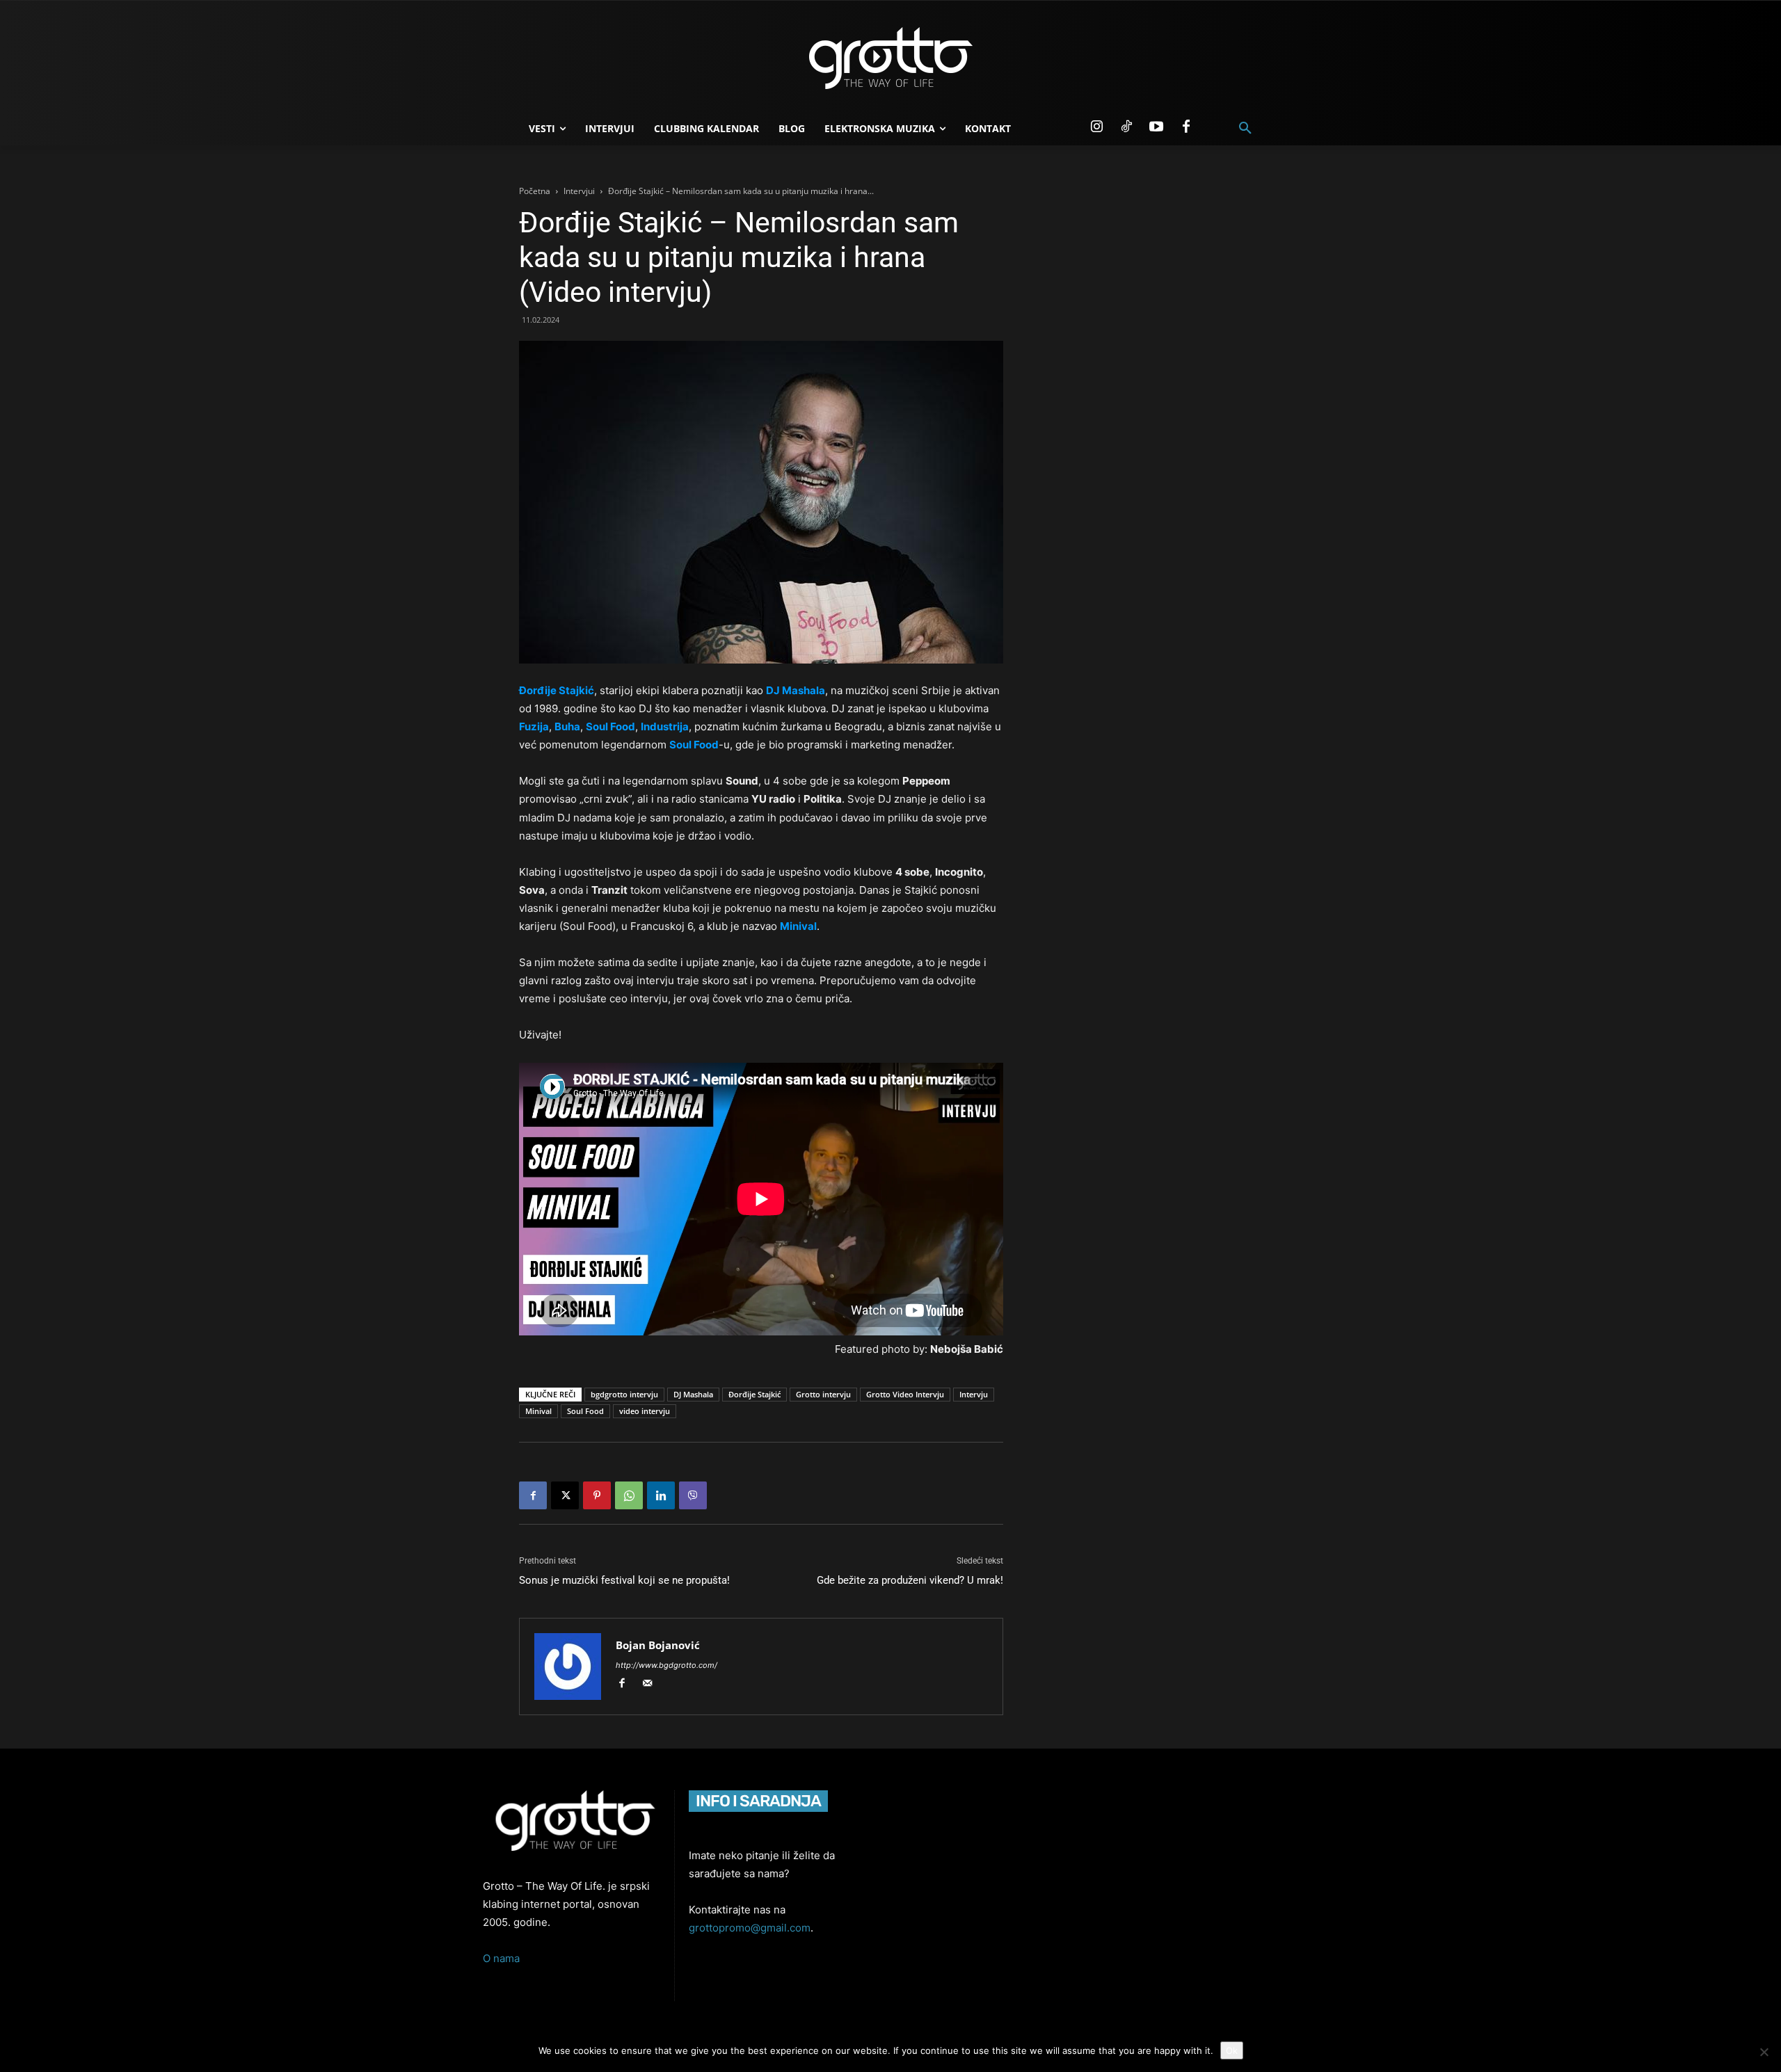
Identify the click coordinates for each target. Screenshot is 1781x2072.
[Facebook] (1186, 127)
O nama (501, 1958)
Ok (1232, 2050)
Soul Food (585, 1411)
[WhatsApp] (629, 1495)
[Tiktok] (1126, 127)
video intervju (645, 1411)
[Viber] (693, 1495)
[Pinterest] (597, 1495)
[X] (565, 1495)
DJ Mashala (693, 1394)
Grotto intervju (823, 1394)
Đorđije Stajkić (754, 1394)
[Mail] (652, 1684)
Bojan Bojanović (658, 1645)
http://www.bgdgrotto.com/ (666, 1665)
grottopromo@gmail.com (750, 1928)
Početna (535, 191)
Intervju (974, 1394)
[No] (1764, 2052)
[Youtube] (1156, 127)
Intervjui (579, 191)
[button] (1245, 129)
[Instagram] (1096, 127)
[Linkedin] (661, 1495)
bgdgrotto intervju (624, 1394)
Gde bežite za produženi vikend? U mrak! (910, 1580)
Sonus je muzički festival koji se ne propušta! (624, 1580)
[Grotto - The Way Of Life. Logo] (890, 58)
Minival (538, 1411)
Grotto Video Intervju (905, 1394)
